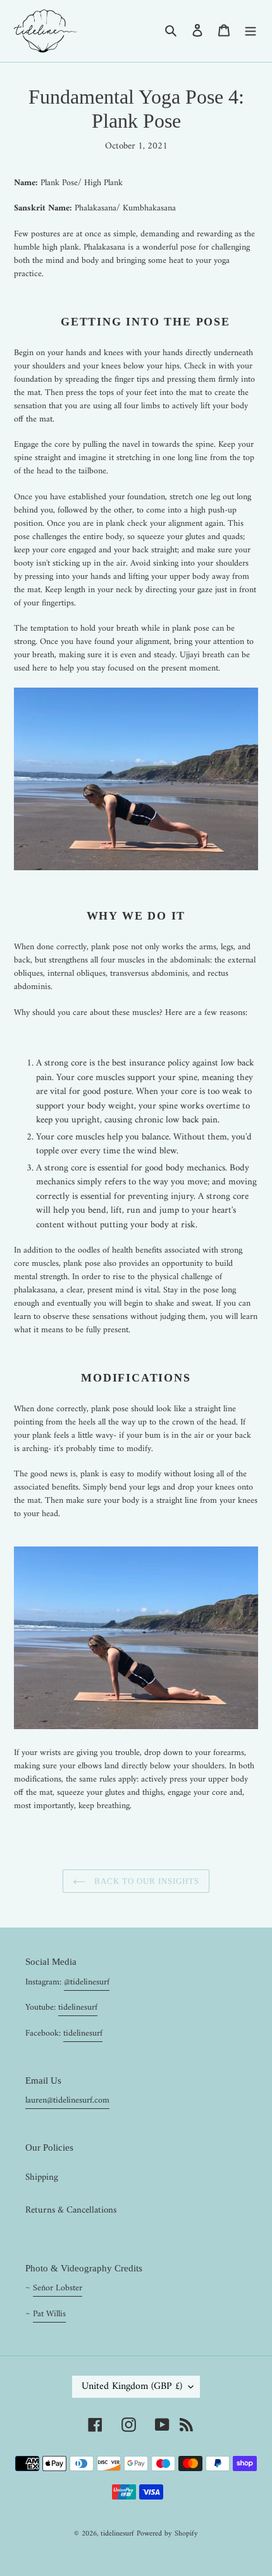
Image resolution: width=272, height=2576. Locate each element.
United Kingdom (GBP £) (132, 2386)
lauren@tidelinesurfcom (67, 2100)
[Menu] (250, 31)
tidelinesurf (78, 2008)
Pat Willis (49, 2314)
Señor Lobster (58, 2288)
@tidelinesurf (87, 1982)
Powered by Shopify (167, 2534)
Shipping (42, 2178)
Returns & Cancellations (71, 2210)
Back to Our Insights (146, 1881)
